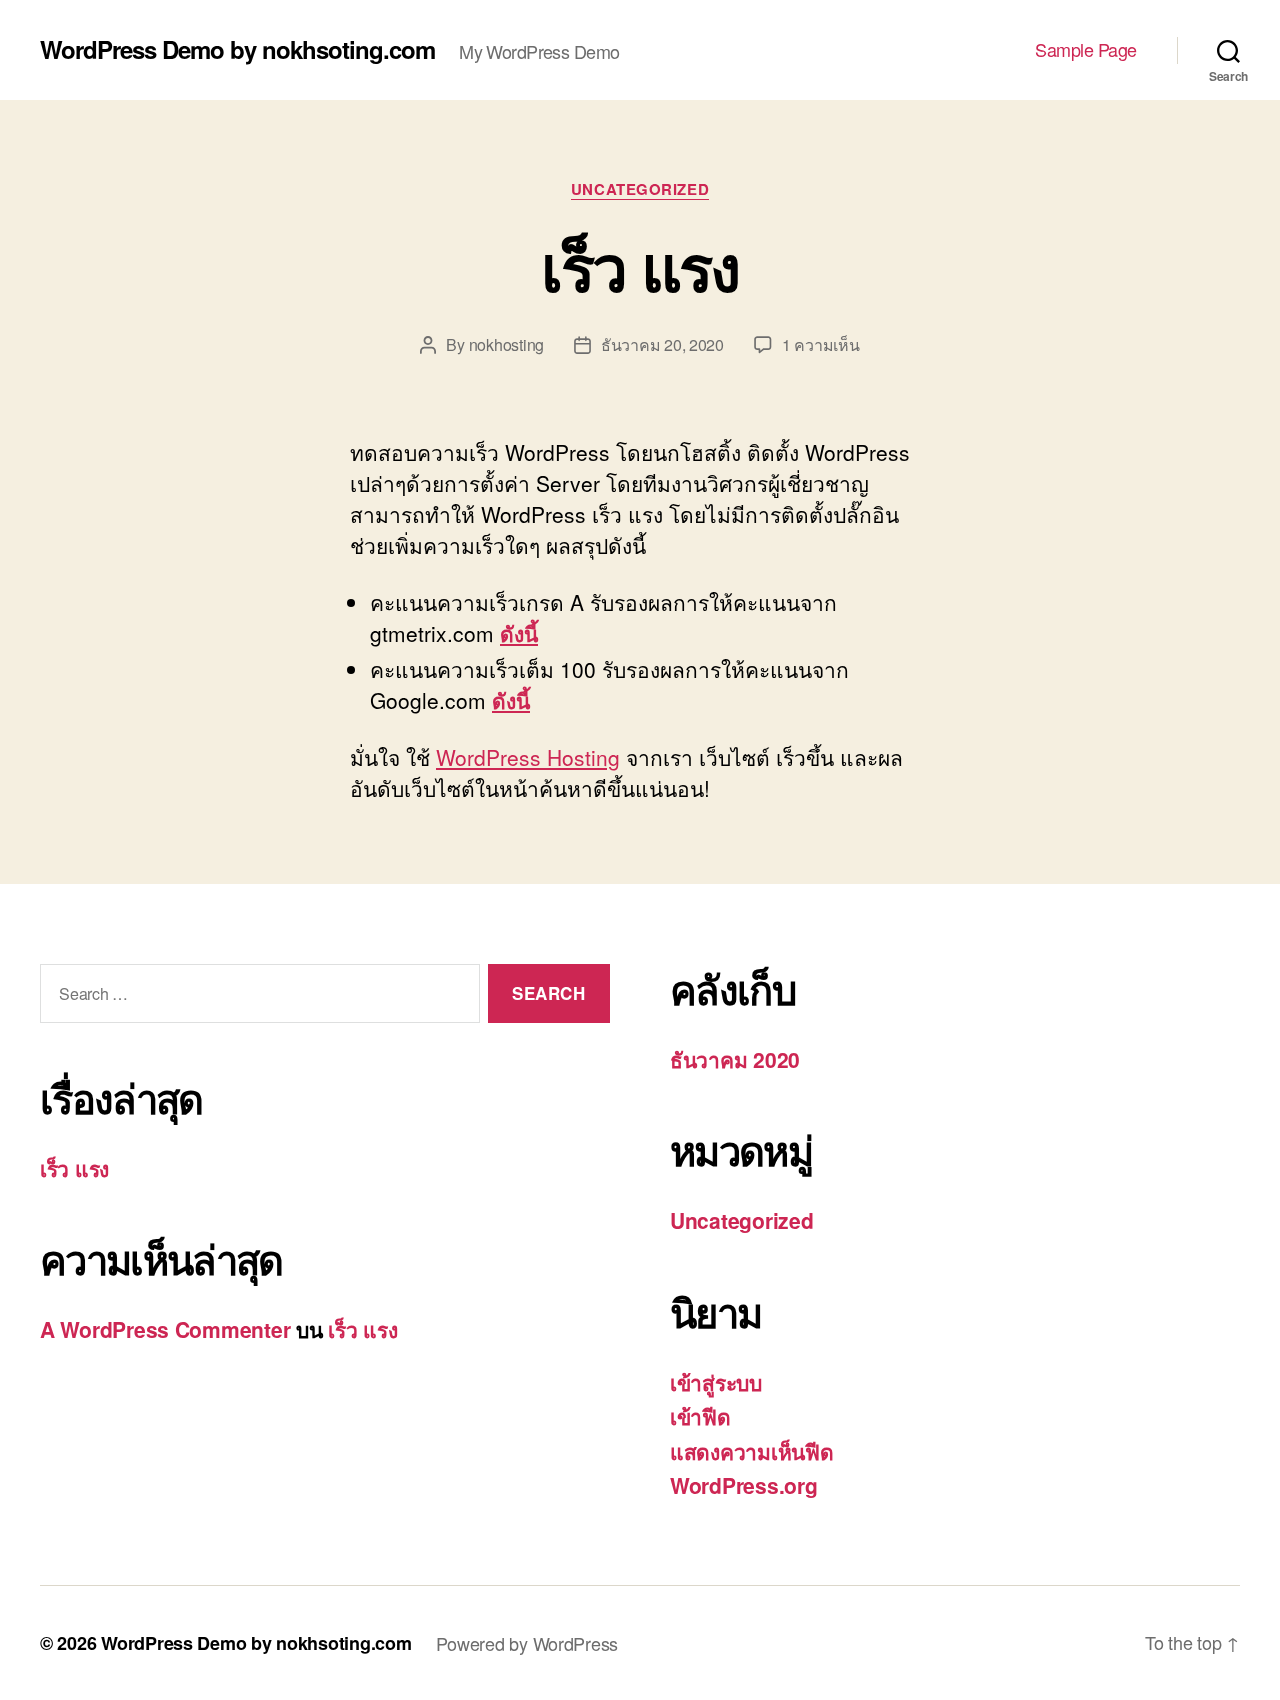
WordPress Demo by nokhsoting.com (237, 49)
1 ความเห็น (821, 344)
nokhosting (506, 344)
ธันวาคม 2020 (735, 1059)
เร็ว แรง (639, 266)
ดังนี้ (519, 633)
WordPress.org (744, 1485)
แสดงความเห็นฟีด (752, 1451)
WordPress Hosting (528, 757)
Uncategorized (640, 190)
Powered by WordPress (527, 1643)
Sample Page (1086, 50)
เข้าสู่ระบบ (716, 1382)
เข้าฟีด (700, 1416)
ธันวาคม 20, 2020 (662, 344)
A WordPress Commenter (165, 1329)
